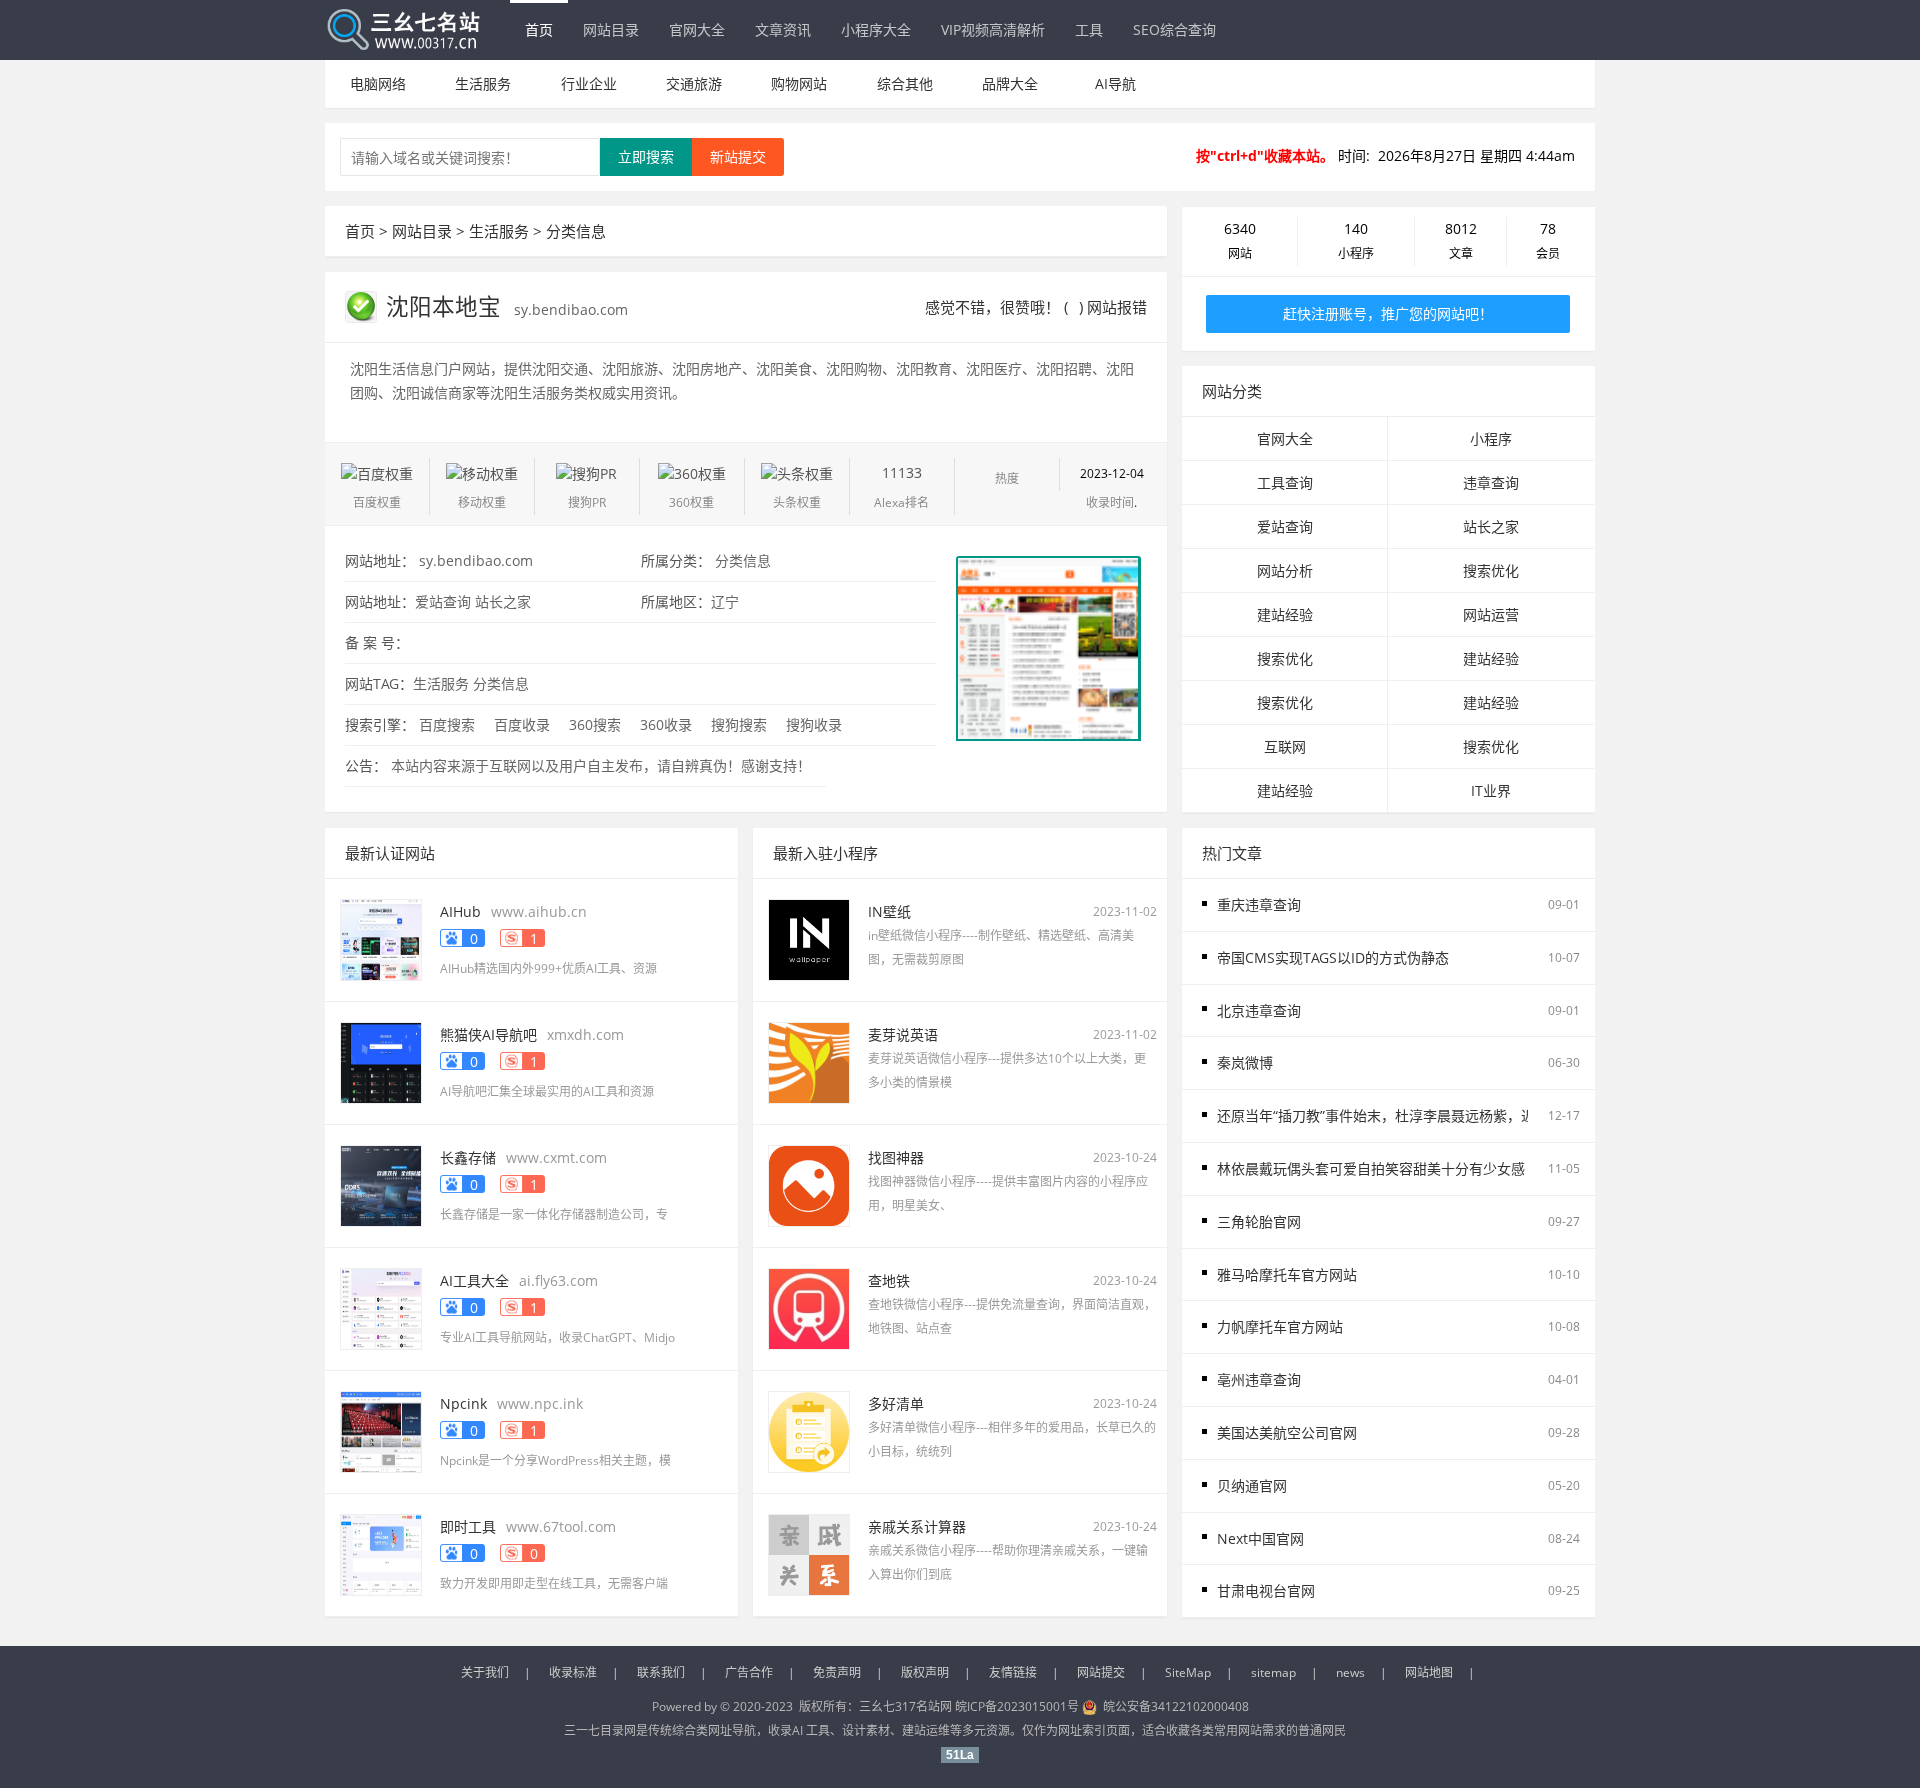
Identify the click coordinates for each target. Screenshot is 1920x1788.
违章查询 (1491, 482)
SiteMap (1188, 1672)
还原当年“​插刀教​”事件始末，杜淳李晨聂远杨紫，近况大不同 (1404, 1115)
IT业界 (1491, 790)
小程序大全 (876, 29)
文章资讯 (783, 29)
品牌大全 (1010, 83)
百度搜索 (447, 724)
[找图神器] (809, 1184)
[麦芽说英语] (809, 1061)
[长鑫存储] (381, 1184)
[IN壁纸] (809, 938)
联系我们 (661, 1672)
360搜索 (595, 724)
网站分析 (1285, 570)
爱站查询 (443, 601)
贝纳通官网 (1252, 1485)
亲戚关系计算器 (917, 1526)
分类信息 (576, 231)
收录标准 (573, 1672)
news (1350, 1672)
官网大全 (697, 29)
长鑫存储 (468, 1157)
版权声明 (925, 1672)
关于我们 (485, 1672)
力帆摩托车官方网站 (1280, 1326)
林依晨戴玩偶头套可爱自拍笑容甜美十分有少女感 (1371, 1168)
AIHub (460, 911)
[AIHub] (381, 938)
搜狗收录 (814, 724)
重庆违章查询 (1259, 904)
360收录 (666, 724)
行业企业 (589, 83)
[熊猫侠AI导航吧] (381, 1061)
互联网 (1285, 746)
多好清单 (896, 1403)
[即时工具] (381, 1553)
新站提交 (738, 156)
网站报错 (1117, 307)
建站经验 (1285, 614)
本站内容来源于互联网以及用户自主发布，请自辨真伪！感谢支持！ (601, 765)
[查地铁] (809, 1307)
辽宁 (725, 601)
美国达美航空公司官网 (1287, 1432)
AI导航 (1115, 83)
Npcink (463, 1403)
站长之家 (503, 601)
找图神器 (896, 1157)
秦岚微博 (1245, 1062)
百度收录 (522, 724)
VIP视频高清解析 (993, 29)
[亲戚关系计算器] (809, 1553)
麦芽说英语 (903, 1034)
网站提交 (1101, 1672)
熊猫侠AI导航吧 (488, 1034)
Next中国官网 (1260, 1538)
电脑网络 (378, 83)
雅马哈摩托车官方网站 (1287, 1274)
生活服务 (483, 83)
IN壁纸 (889, 911)
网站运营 (1491, 614)
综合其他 (905, 83)
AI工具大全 (474, 1280)
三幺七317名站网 (907, 1706)
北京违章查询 (1259, 1010)
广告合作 (749, 1672)
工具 (1089, 29)
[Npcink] (381, 1430)
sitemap (1273, 1672)
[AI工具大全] (381, 1307)
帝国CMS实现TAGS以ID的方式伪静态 (1333, 957)
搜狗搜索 (739, 724)
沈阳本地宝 (446, 306)
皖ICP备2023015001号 (1017, 1706)
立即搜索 (646, 156)
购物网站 (799, 83)
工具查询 (1285, 482)
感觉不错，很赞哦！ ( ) (1004, 307)
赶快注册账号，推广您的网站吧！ (1388, 313)
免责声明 (837, 1672)
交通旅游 (694, 83)
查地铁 (889, 1280)
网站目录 (611, 29)
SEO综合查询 (1174, 29)
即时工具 (468, 1526)
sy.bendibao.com (571, 309)
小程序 (1491, 438)
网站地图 (1429, 1672)
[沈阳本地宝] (1048, 646)
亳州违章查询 (1259, 1379)
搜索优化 (1491, 570)
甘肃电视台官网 (1266, 1590)
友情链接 (1013, 1672)
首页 (539, 29)
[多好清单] (809, 1430)
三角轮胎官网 (1259, 1221)
